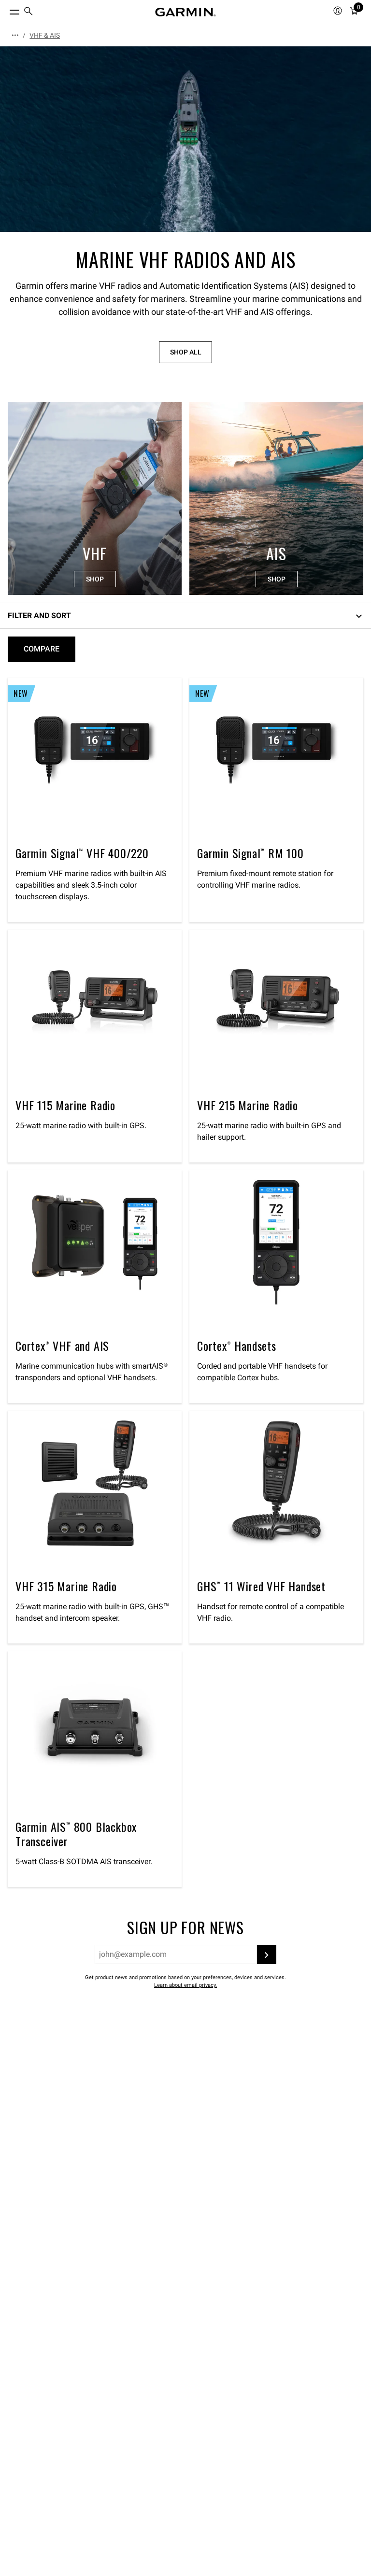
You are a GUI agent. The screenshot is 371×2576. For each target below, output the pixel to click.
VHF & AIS (45, 35)
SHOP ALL (186, 352)
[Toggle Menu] (6, 10)
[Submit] (267, 1954)
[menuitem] (29, 12)
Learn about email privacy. (185, 1985)
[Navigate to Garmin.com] (185, 12)
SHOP (95, 579)
